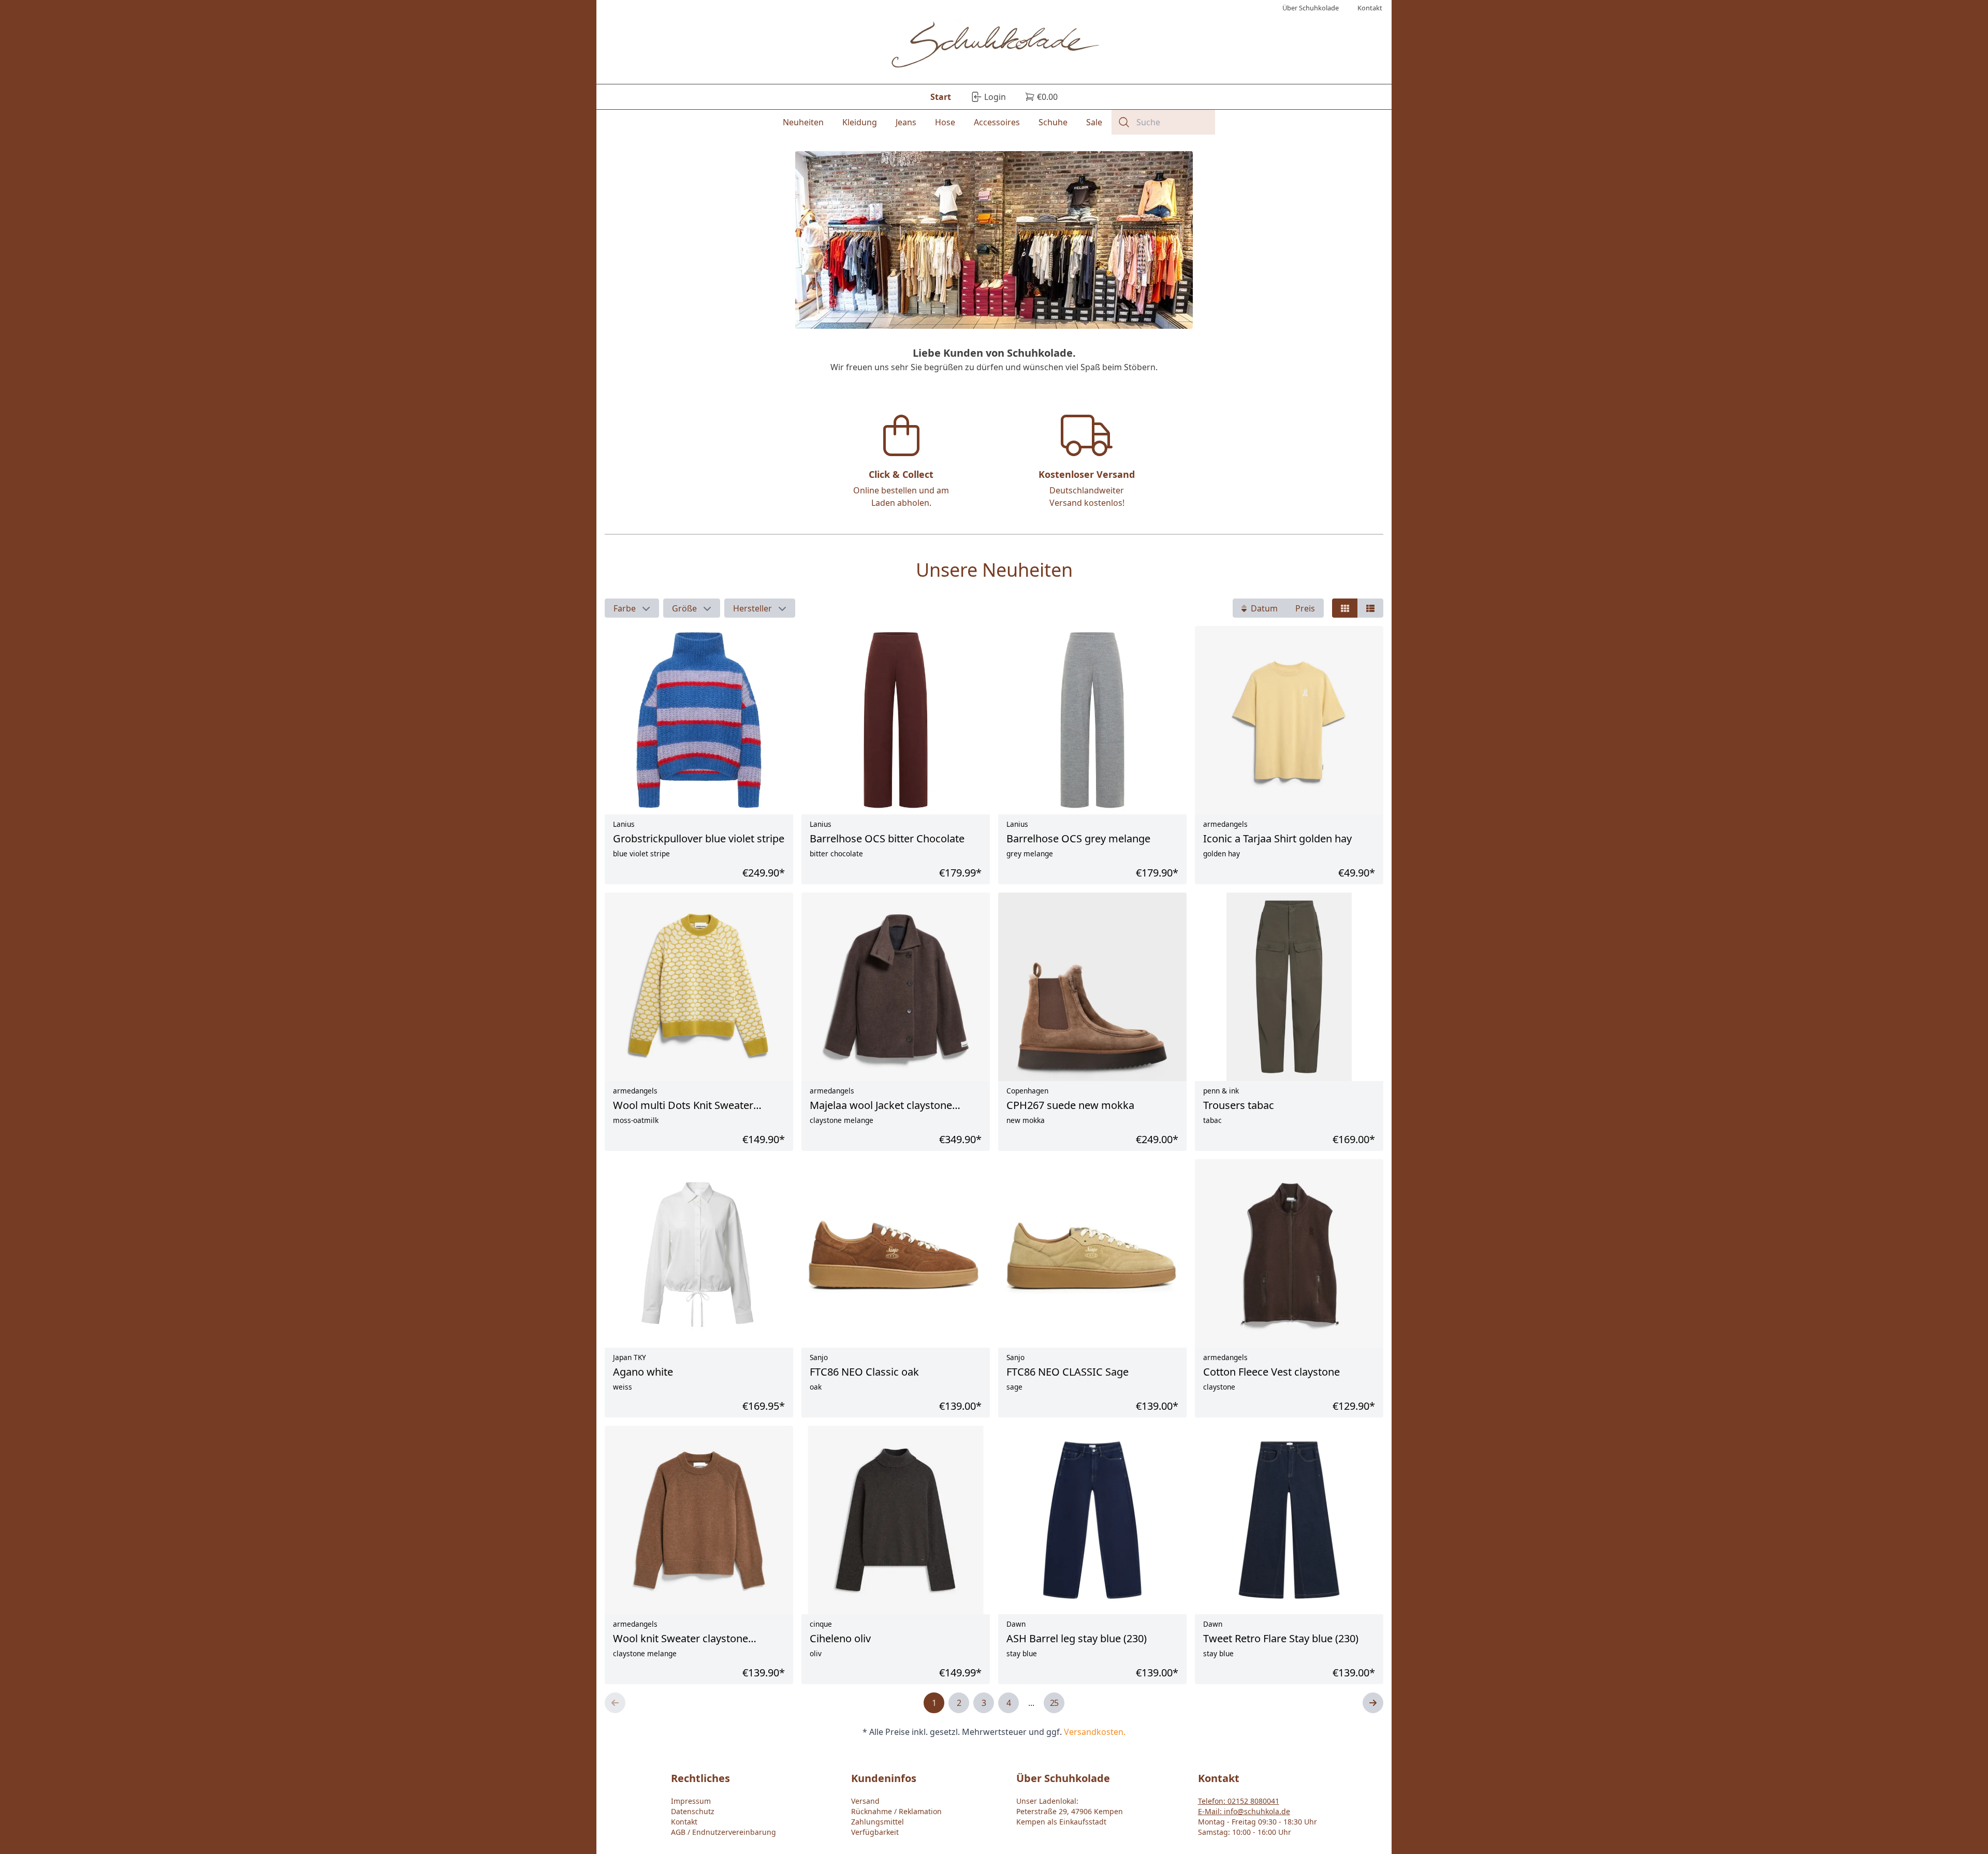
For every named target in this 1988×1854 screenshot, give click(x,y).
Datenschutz (693, 1811)
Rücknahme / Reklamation (896, 1811)
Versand (865, 1801)
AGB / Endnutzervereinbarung (723, 1832)
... (1031, 1703)
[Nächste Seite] (1373, 1703)
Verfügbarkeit (875, 1832)
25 (1054, 1703)
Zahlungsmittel (878, 1822)
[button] (632, 608)
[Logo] (994, 46)
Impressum (691, 1801)
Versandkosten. (1095, 1732)
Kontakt (684, 1822)
